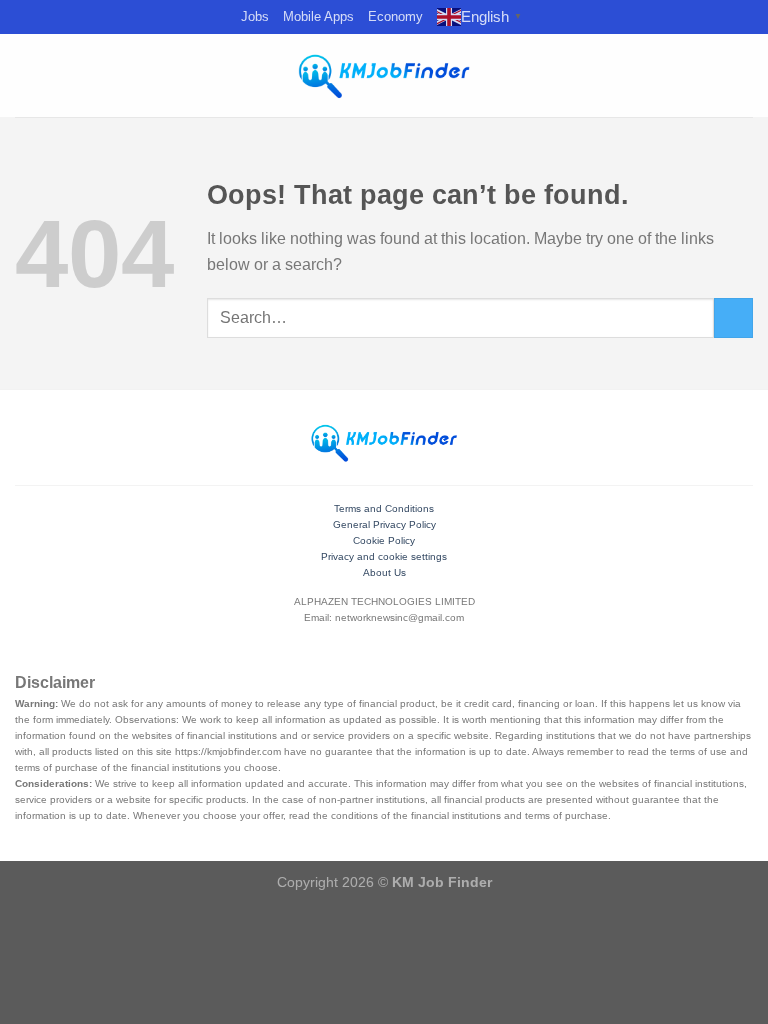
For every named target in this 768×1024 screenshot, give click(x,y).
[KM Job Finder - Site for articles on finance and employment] (384, 75)
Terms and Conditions (384, 508)
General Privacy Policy (384, 524)
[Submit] (733, 317)
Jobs (255, 16)
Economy (395, 16)
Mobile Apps (318, 16)
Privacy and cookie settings (384, 556)
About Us (384, 572)
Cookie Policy (384, 540)
